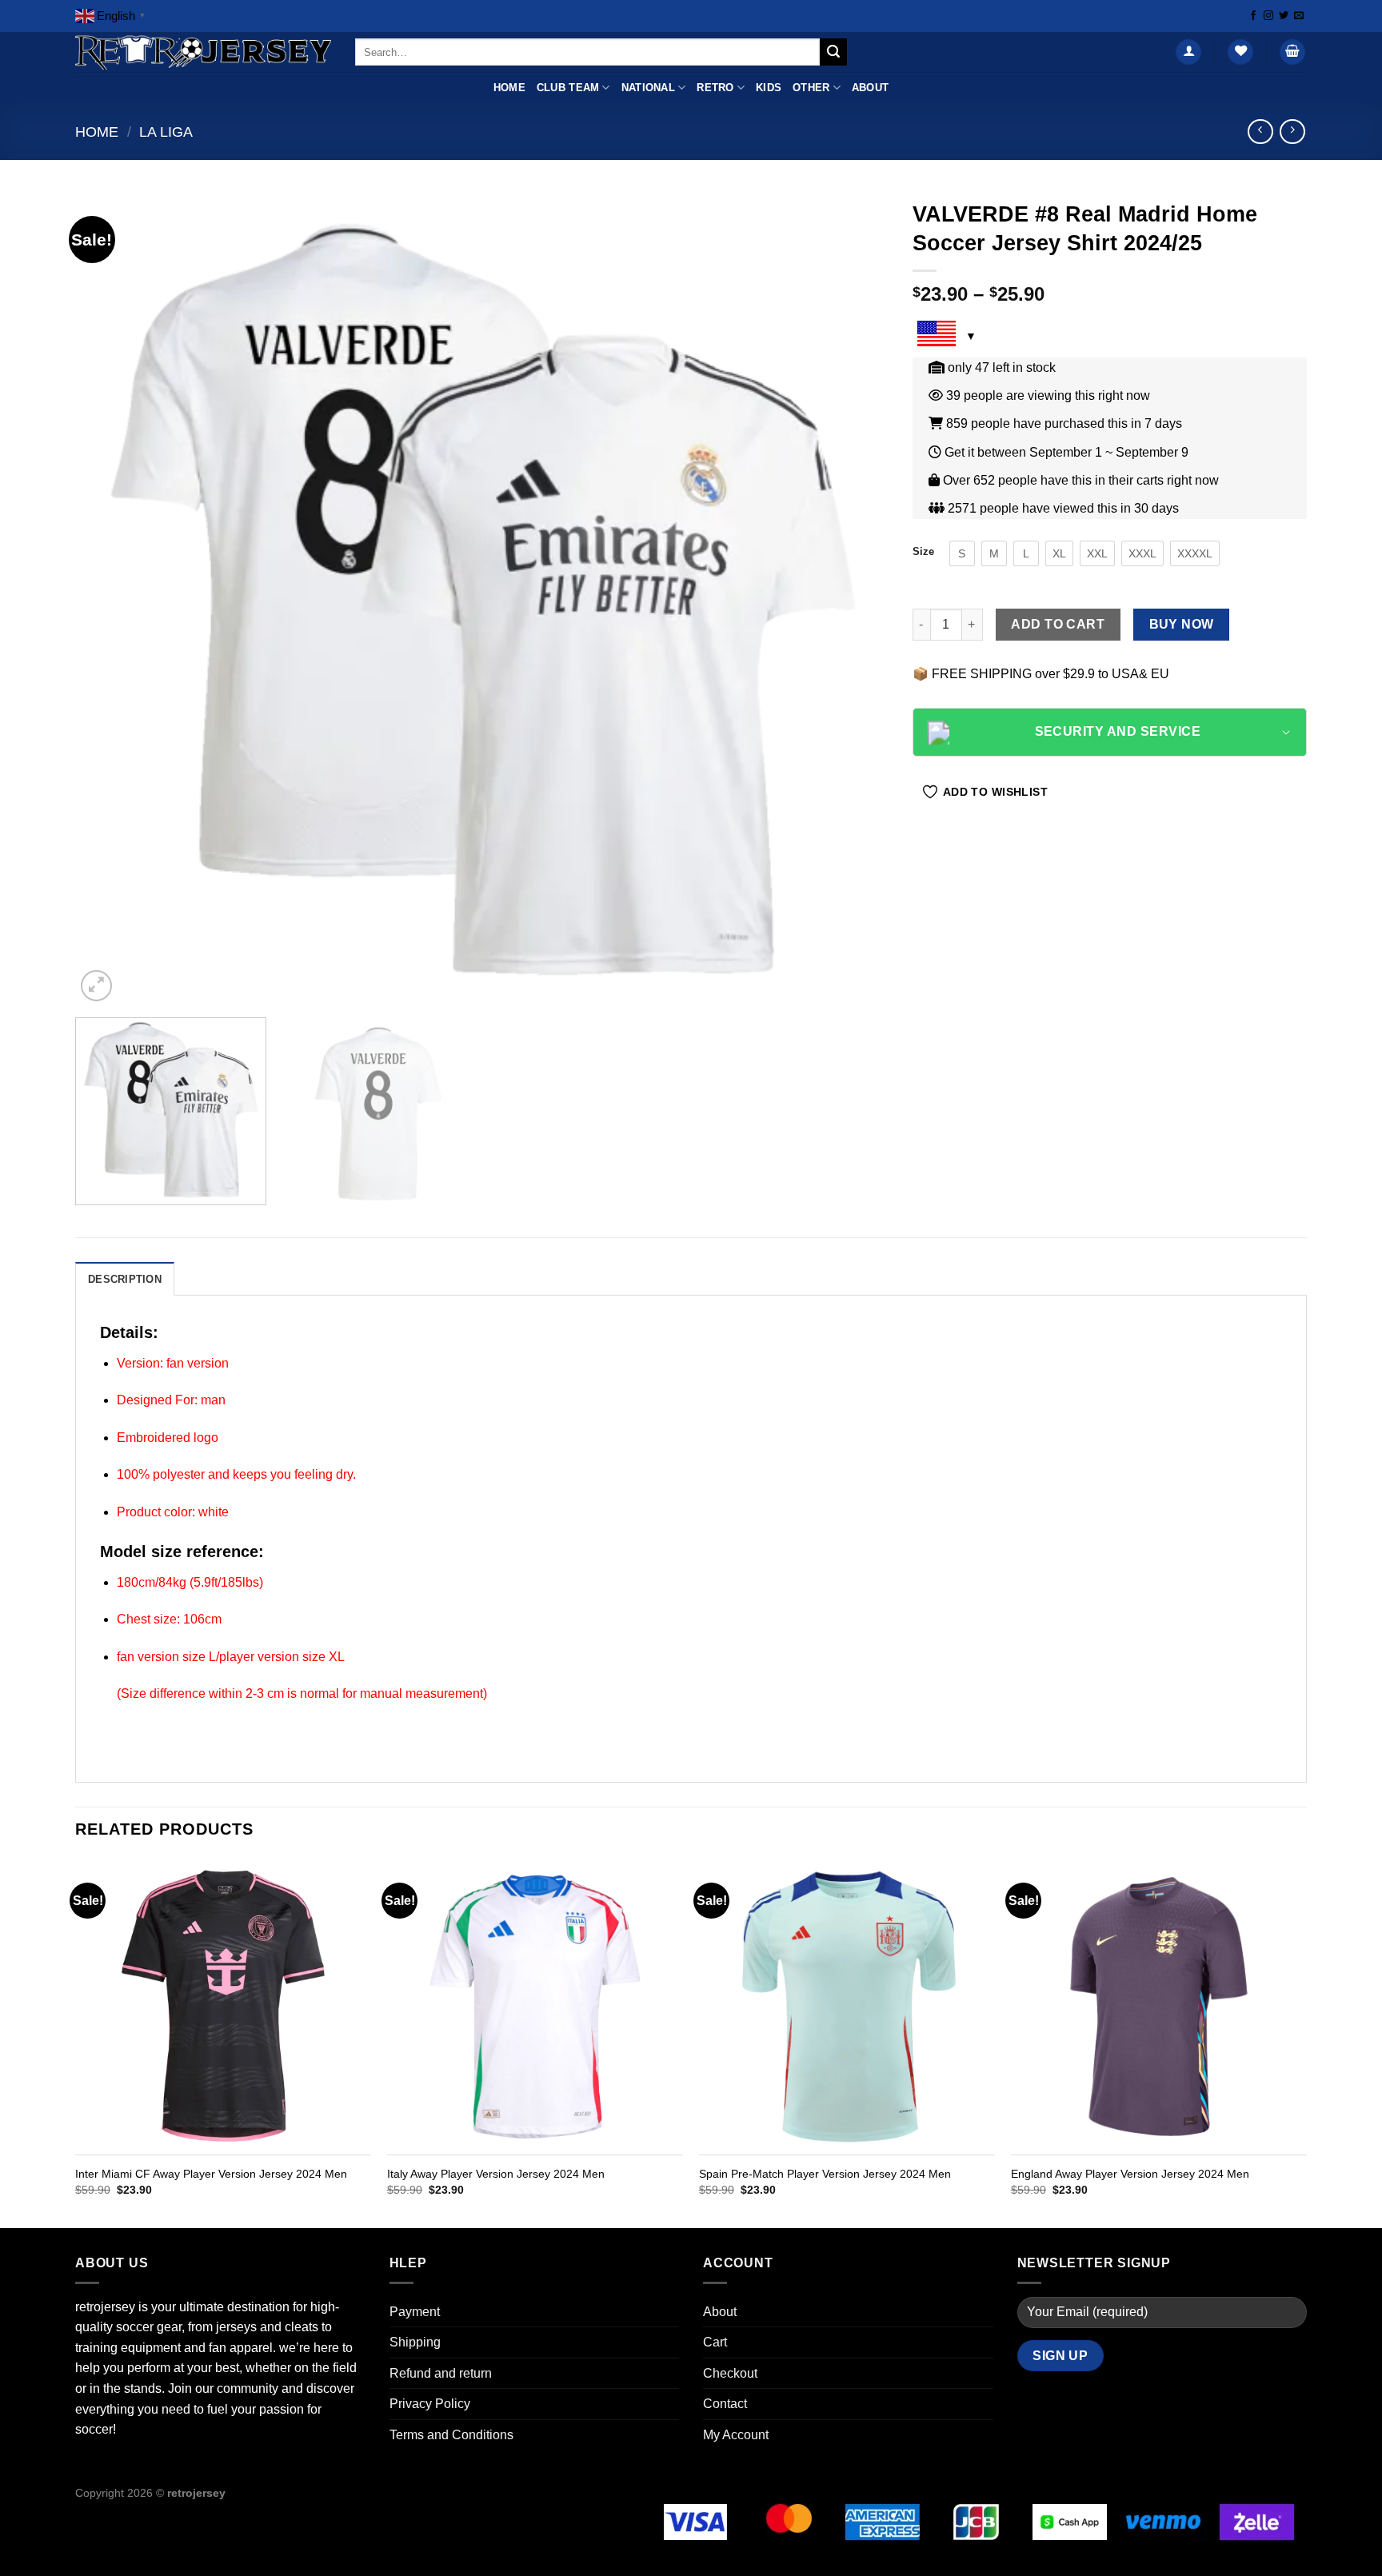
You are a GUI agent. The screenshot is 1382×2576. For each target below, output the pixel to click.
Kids (769, 88)
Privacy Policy (430, 2404)
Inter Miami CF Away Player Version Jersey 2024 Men (211, 2174)
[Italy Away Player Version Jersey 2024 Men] (535, 2007)
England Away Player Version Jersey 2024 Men (1130, 2174)
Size (923, 552)
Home (509, 88)
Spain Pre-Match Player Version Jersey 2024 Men (825, 2174)
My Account (736, 2435)
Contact (725, 2404)
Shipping (415, 2342)
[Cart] (1292, 52)
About (870, 88)
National (648, 88)
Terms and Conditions (451, 2435)
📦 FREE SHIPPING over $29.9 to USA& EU (1041, 674)
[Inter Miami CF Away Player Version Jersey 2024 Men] (223, 2007)
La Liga (166, 132)
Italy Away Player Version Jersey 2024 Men (496, 2174)
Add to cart (1058, 624)
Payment (415, 2312)
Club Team (568, 88)
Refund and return (441, 2373)
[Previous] (112, 599)
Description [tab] (125, 1279)
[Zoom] (96, 986)
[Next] (852, 599)
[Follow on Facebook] (1253, 16)
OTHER (811, 88)
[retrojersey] (203, 52)
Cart (715, 2342)
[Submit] (833, 52)
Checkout (730, 2373)
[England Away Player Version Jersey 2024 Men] (1159, 2007)
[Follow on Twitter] (1284, 16)
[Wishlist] (1240, 52)
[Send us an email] (1299, 16)
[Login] (1188, 52)
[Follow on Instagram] (1268, 16)
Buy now (1182, 624)
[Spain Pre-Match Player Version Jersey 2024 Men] (847, 2007)
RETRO (715, 88)
